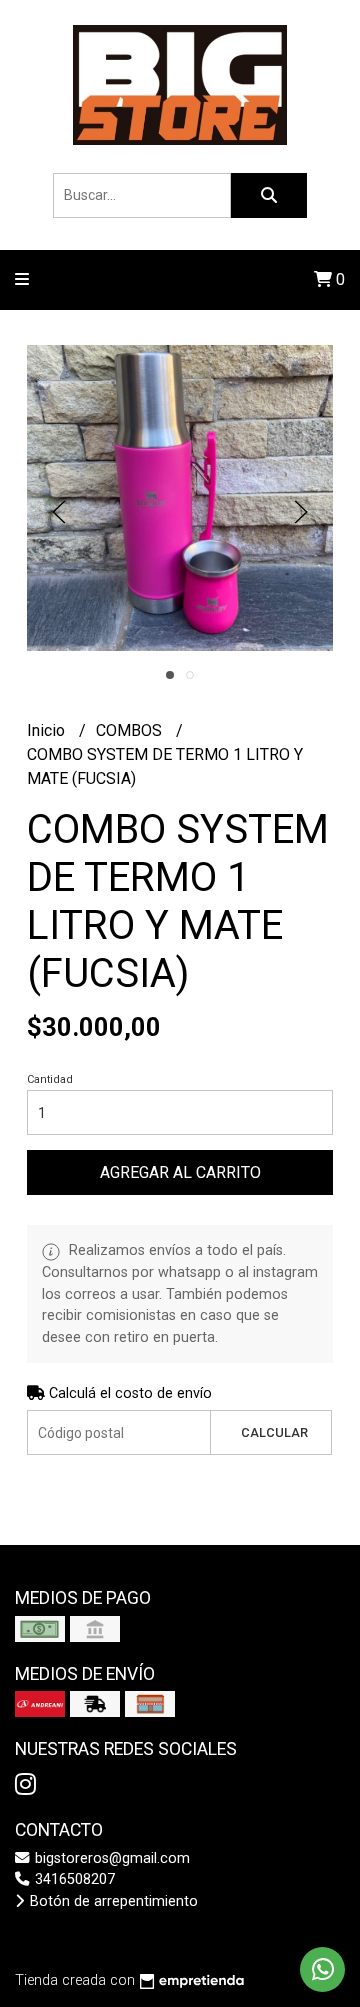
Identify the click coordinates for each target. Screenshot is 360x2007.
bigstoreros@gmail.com (110, 1858)
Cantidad (50, 1079)
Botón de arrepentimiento (112, 1901)
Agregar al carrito (180, 1172)
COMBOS (131, 730)
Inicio (48, 730)
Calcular (274, 1432)
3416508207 (73, 1879)
